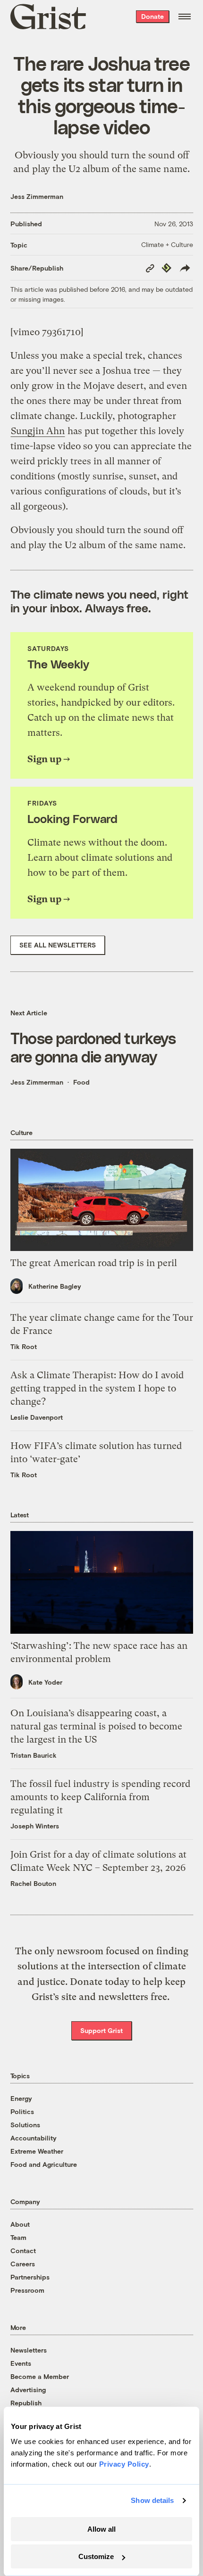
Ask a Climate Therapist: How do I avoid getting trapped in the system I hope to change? (97, 1388)
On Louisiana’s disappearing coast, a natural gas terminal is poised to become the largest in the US (96, 1726)
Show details (152, 2500)
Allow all (101, 2529)
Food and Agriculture (44, 2164)
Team (18, 2237)
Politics (22, 2111)
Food (81, 1082)
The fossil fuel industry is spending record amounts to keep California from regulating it (100, 1797)
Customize (96, 2556)
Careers (23, 2264)
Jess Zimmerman (37, 196)
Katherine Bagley (55, 1286)
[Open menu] (185, 16)
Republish (26, 2403)
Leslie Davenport (37, 1417)
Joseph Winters (35, 1826)
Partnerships (30, 2277)
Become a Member (40, 2376)
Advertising (28, 2390)
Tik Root (24, 1346)
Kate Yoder (45, 1682)
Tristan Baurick (34, 1755)
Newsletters (29, 2350)
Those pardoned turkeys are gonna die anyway (93, 1047)
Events (21, 2363)
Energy (21, 2098)
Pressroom (27, 2290)
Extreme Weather (37, 2151)
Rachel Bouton (33, 1883)
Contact (23, 2251)
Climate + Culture (167, 244)
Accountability (34, 2138)
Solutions (25, 2125)
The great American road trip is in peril (94, 1263)
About (20, 2224)
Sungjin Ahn (38, 431)
